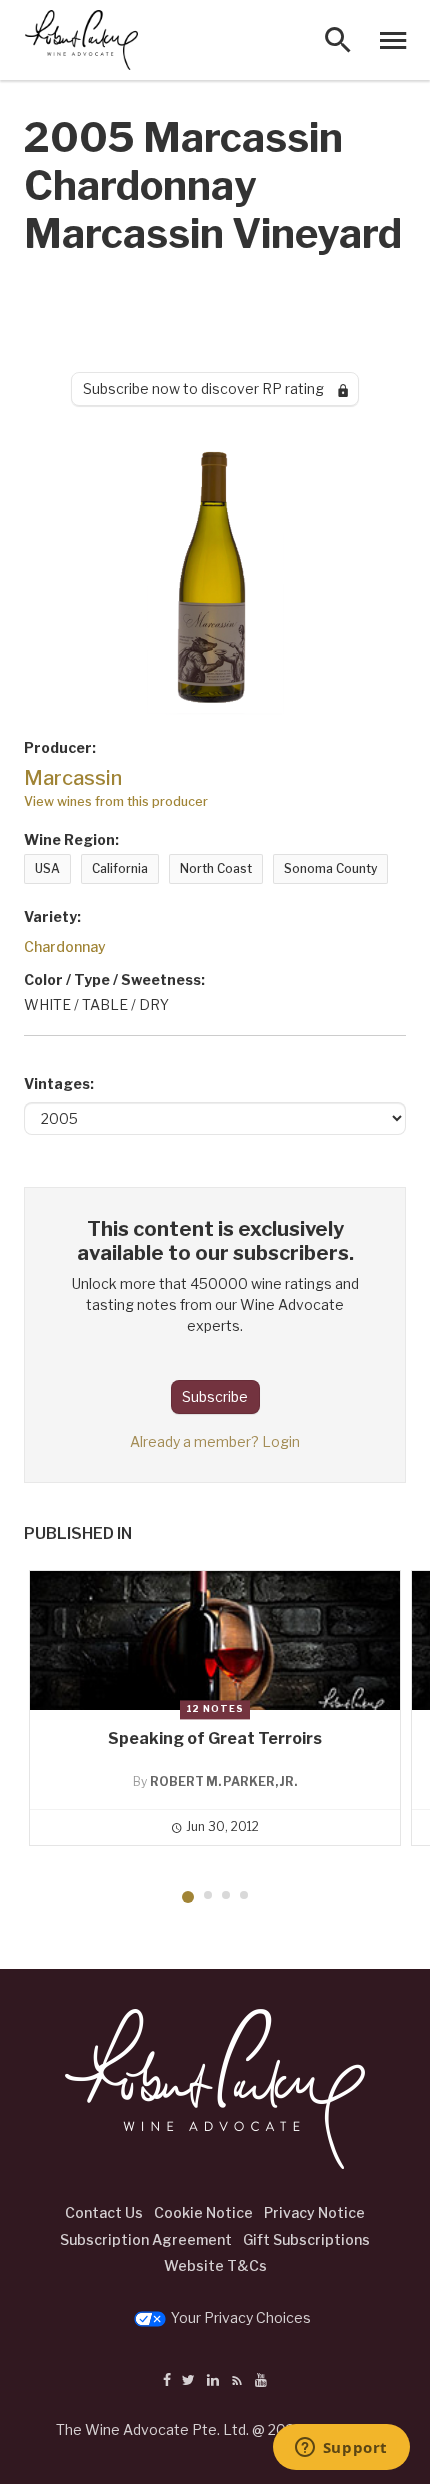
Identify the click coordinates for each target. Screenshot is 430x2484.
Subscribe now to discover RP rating (210, 388)
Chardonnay (65, 946)
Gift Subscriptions (306, 2239)
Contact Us (104, 2212)
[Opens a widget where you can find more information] (341, 2449)
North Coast (216, 868)
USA (47, 868)
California (120, 868)
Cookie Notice (203, 2212)
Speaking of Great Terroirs (215, 1738)
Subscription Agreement (146, 2239)
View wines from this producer (116, 801)
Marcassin (73, 778)
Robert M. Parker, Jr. (223, 1781)
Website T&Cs (215, 2265)
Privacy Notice (314, 2212)
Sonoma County (330, 868)
